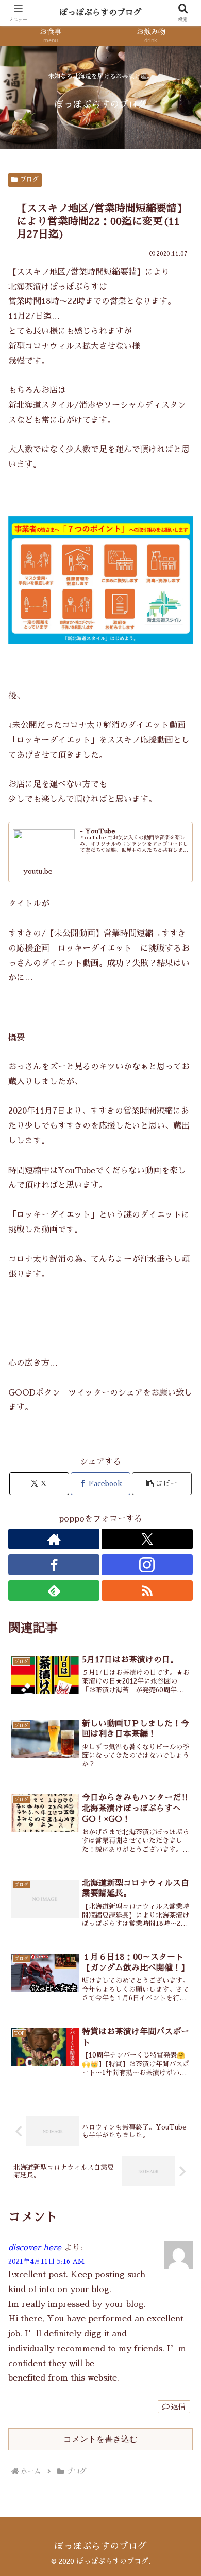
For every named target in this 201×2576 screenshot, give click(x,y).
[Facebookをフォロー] (54, 1565)
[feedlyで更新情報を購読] (54, 1590)
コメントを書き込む (100, 2439)
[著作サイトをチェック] (54, 1539)
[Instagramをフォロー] (147, 1565)
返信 (178, 2407)
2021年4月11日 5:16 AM (46, 2261)
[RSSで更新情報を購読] (147, 1590)
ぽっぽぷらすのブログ (100, 13)
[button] (162, 1484)
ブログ (29, 180)
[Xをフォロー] (147, 1539)
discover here (35, 2248)
